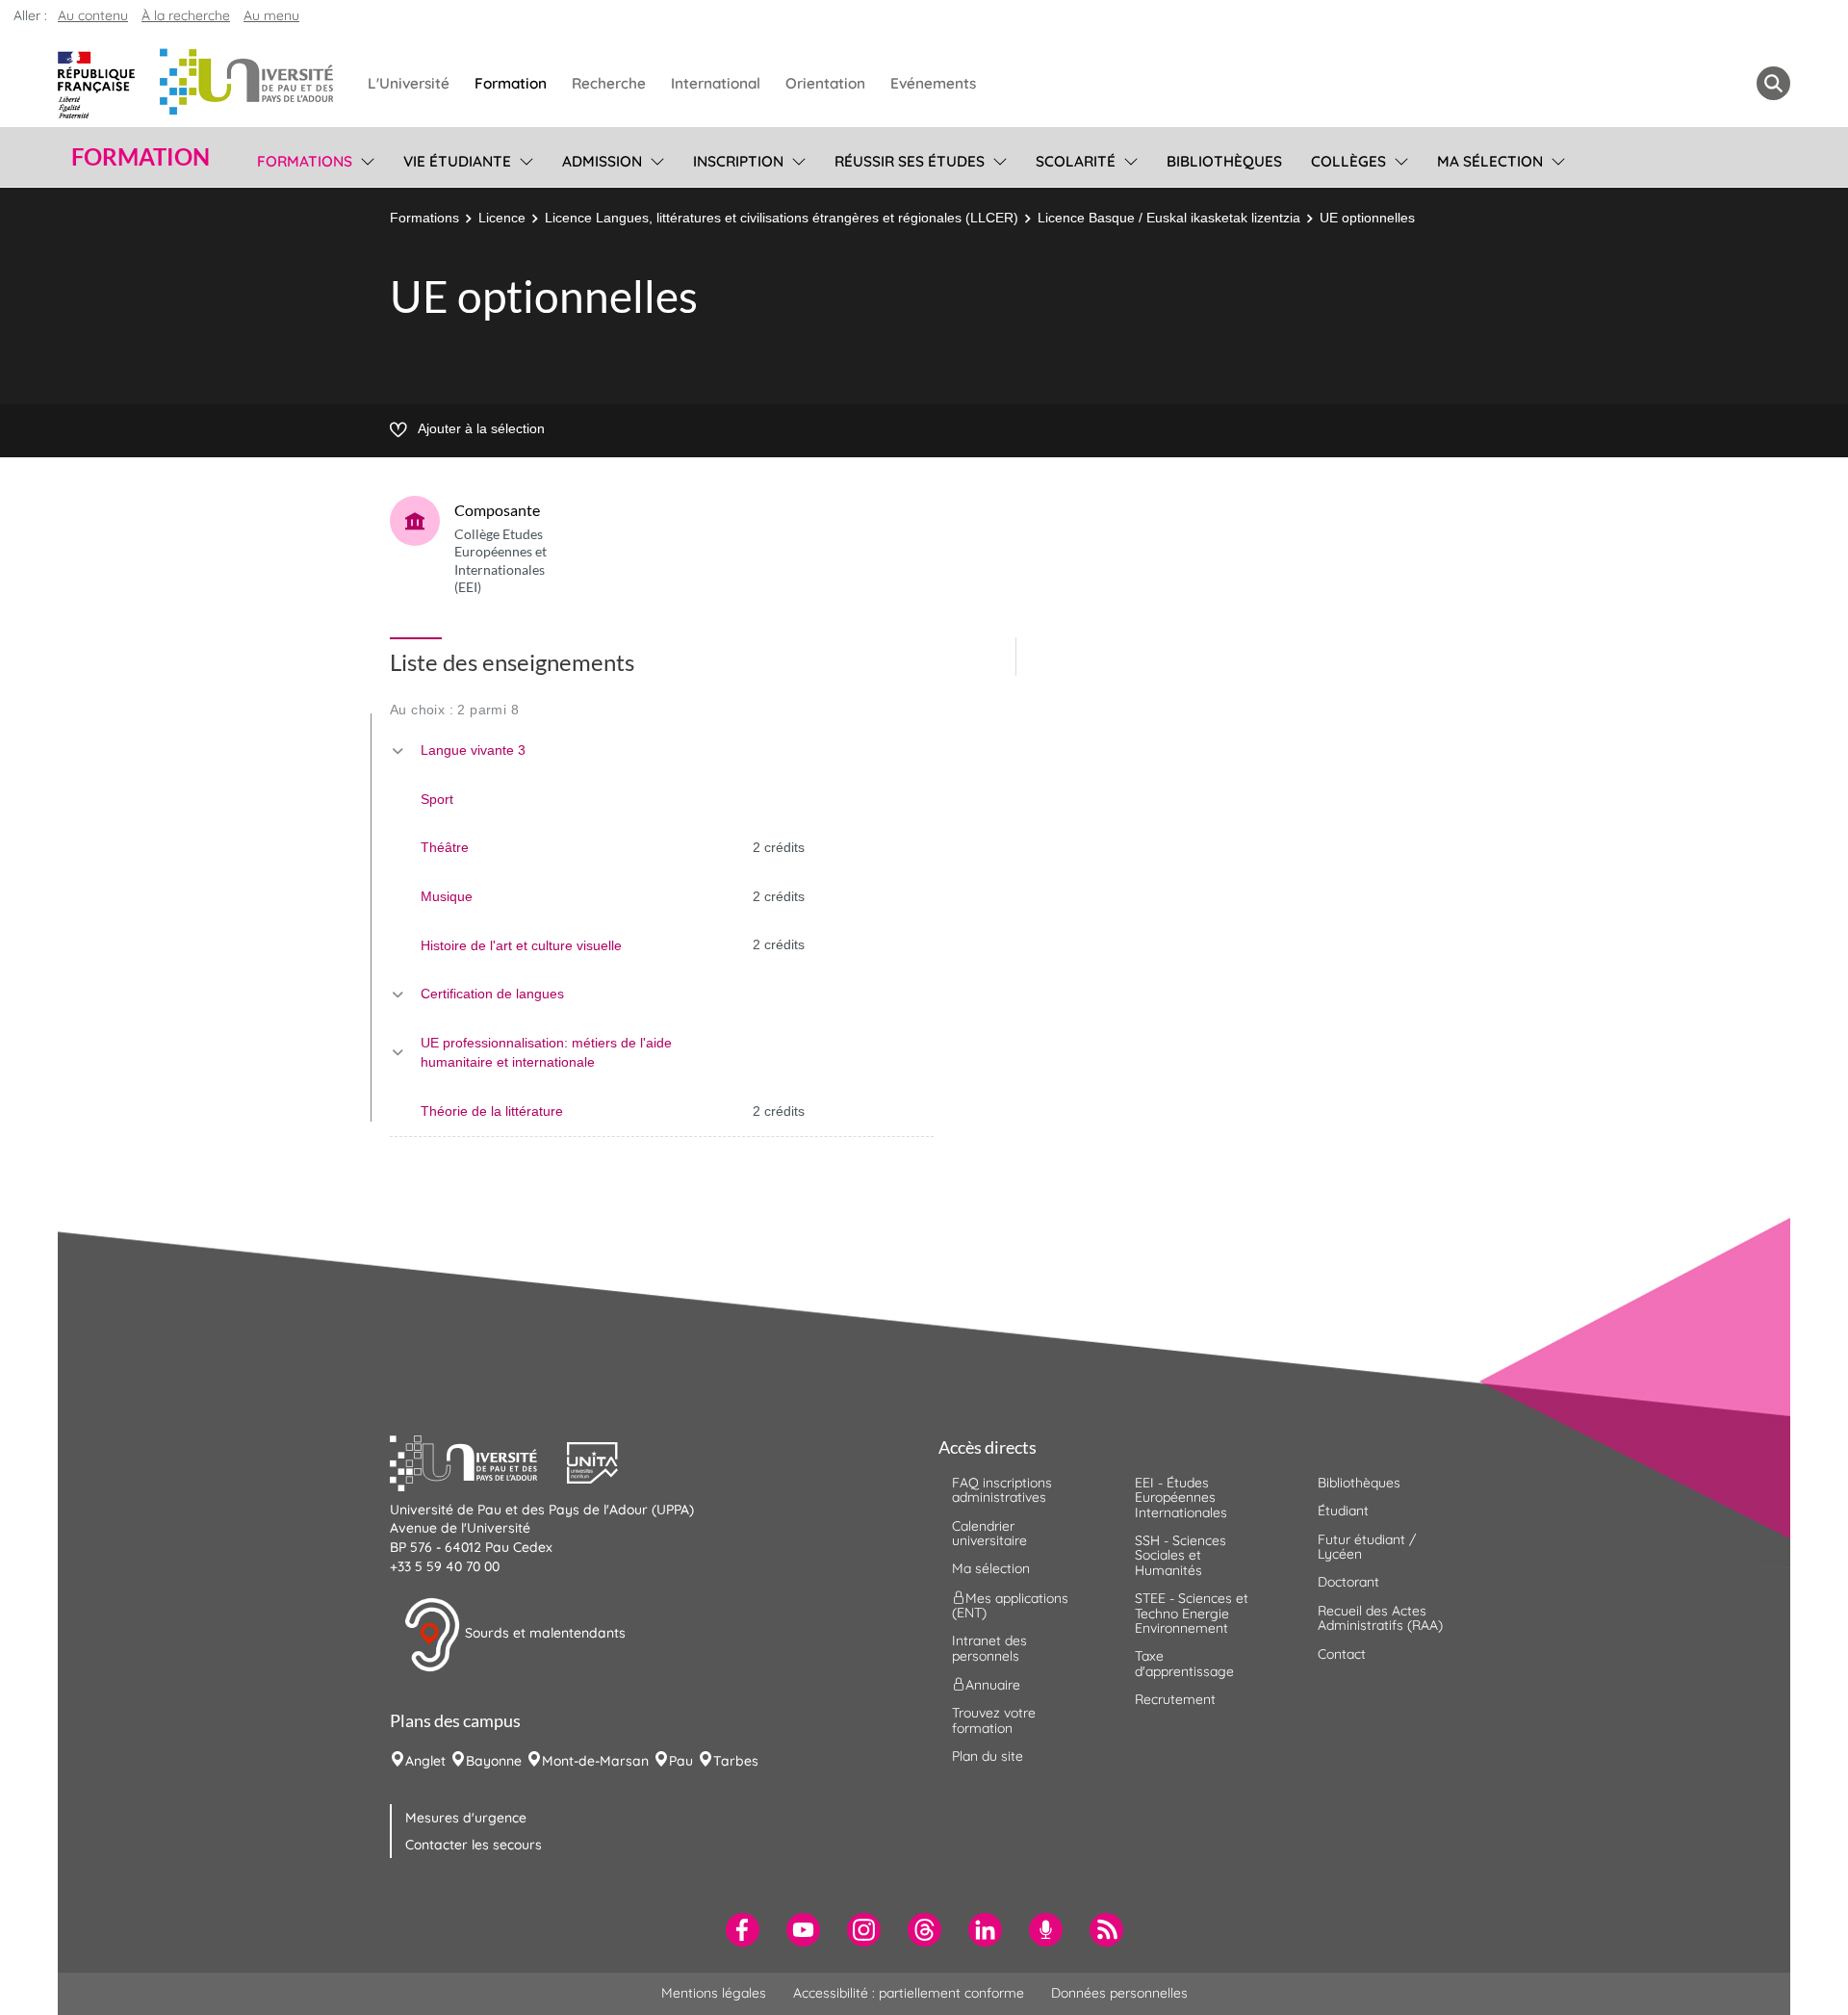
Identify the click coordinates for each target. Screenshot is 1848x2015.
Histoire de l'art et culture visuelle (521, 945)
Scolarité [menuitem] (1076, 161)
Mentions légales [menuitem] (714, 1993)
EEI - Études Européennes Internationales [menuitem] (1181, 1498)
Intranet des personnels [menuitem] (989, 1648)
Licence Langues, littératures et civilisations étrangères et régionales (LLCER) (782, 218)
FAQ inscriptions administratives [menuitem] (1002, 1490)
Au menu (271, 15)
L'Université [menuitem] (409, 83)
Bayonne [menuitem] (494, 1761)
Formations (424, 218)
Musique (447, 896)
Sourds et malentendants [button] (543, 1633)
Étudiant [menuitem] (1343, 1511)
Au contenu (93, 15)
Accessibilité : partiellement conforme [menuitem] (909, 1993)
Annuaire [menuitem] (993, 1685)
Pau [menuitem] (681, 1761)
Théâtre (445, 847)
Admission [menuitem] (602, 161)
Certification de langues (492, 994)
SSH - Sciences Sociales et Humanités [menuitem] (1181, 1555)
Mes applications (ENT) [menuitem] (1010, 1604)
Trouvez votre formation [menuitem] (994, 1720)
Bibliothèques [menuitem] (1224, 161)
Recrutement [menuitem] (1175, 1699)
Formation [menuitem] (511, 83)
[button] (478, 1460)
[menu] (364, 159)
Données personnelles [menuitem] (1119, 1993)
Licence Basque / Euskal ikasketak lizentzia (1169, 218)
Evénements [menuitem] (933, 83)
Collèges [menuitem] (1348, 161)
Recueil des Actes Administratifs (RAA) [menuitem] (1380, 1618)
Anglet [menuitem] (425, 1761)
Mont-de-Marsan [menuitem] (595, 1761)
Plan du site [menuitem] (988, 1756)
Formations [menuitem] (305, 161)
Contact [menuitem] (1342, 1654)
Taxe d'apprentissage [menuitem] (1184, 1663)
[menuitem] (743, 1930)
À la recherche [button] (186, 15)
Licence (502, 218)
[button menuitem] (1773, 83)
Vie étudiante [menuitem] (457, 161)
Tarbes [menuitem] (736, 1761)
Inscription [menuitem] (738, 161)
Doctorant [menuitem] (1348, 1582)
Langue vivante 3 (473, 750)
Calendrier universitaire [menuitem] (989, 1533)
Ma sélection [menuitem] (1490, 161)
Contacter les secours (474, 1845)
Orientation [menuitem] (825, 83)
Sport (437, 799)
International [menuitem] (716, 83)
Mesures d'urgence (466, 1818)
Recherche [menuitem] (609, 83)
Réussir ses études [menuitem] (910, 161)
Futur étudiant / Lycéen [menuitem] (1367, 1547)
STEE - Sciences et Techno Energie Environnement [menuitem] (1192, 1613)
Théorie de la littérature (492, 1111)
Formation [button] (141, 157)
